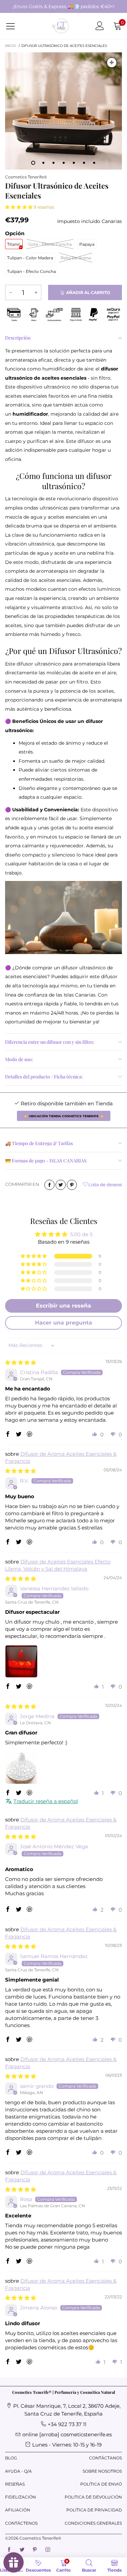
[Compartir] (49, 1185)
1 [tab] (33, 163)
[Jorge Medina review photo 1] (21, 1768)
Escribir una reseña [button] (63, 1306)
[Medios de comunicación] (112, 63)
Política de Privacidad (94, 2510)
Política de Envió (101, 2484)
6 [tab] (84, 163)
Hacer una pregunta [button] (63, 1323)
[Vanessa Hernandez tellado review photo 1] (21, 1661)
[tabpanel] (63, 111)
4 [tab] (64, 163)
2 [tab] (43, 163)
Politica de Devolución (93, 2497)
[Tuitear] (61, 1185)
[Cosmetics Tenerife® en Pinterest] (35, 2550)
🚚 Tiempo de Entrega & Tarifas (39, 1143)
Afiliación (18, 2510)
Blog (11, 2458)
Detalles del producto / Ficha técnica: (44, 1077)
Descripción (18, 338)
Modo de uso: (19, 1059)
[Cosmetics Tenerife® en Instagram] (48, 2550)
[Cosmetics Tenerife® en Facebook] (9, 2550)
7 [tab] (94, 163)
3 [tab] (54, 163)
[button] (19, 207)
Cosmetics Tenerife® (26, 177)
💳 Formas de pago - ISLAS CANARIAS (46, 1161)
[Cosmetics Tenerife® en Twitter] (22, 2550)
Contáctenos (21, 2523)
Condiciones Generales (93, 2523)
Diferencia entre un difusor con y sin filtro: (50, 1042)
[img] (20, 1362)
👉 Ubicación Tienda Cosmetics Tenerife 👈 (64, 1116)
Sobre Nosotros (102, 2471)
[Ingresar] (100, 26)
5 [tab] (74, 163)
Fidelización (20, 2497)
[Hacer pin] (72, 1185)
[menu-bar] (15, 26)
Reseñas (15, 2484)
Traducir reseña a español (46, 1801)
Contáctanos (105, 2458)
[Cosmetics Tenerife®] (60, 26)
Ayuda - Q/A (18, 2471)
